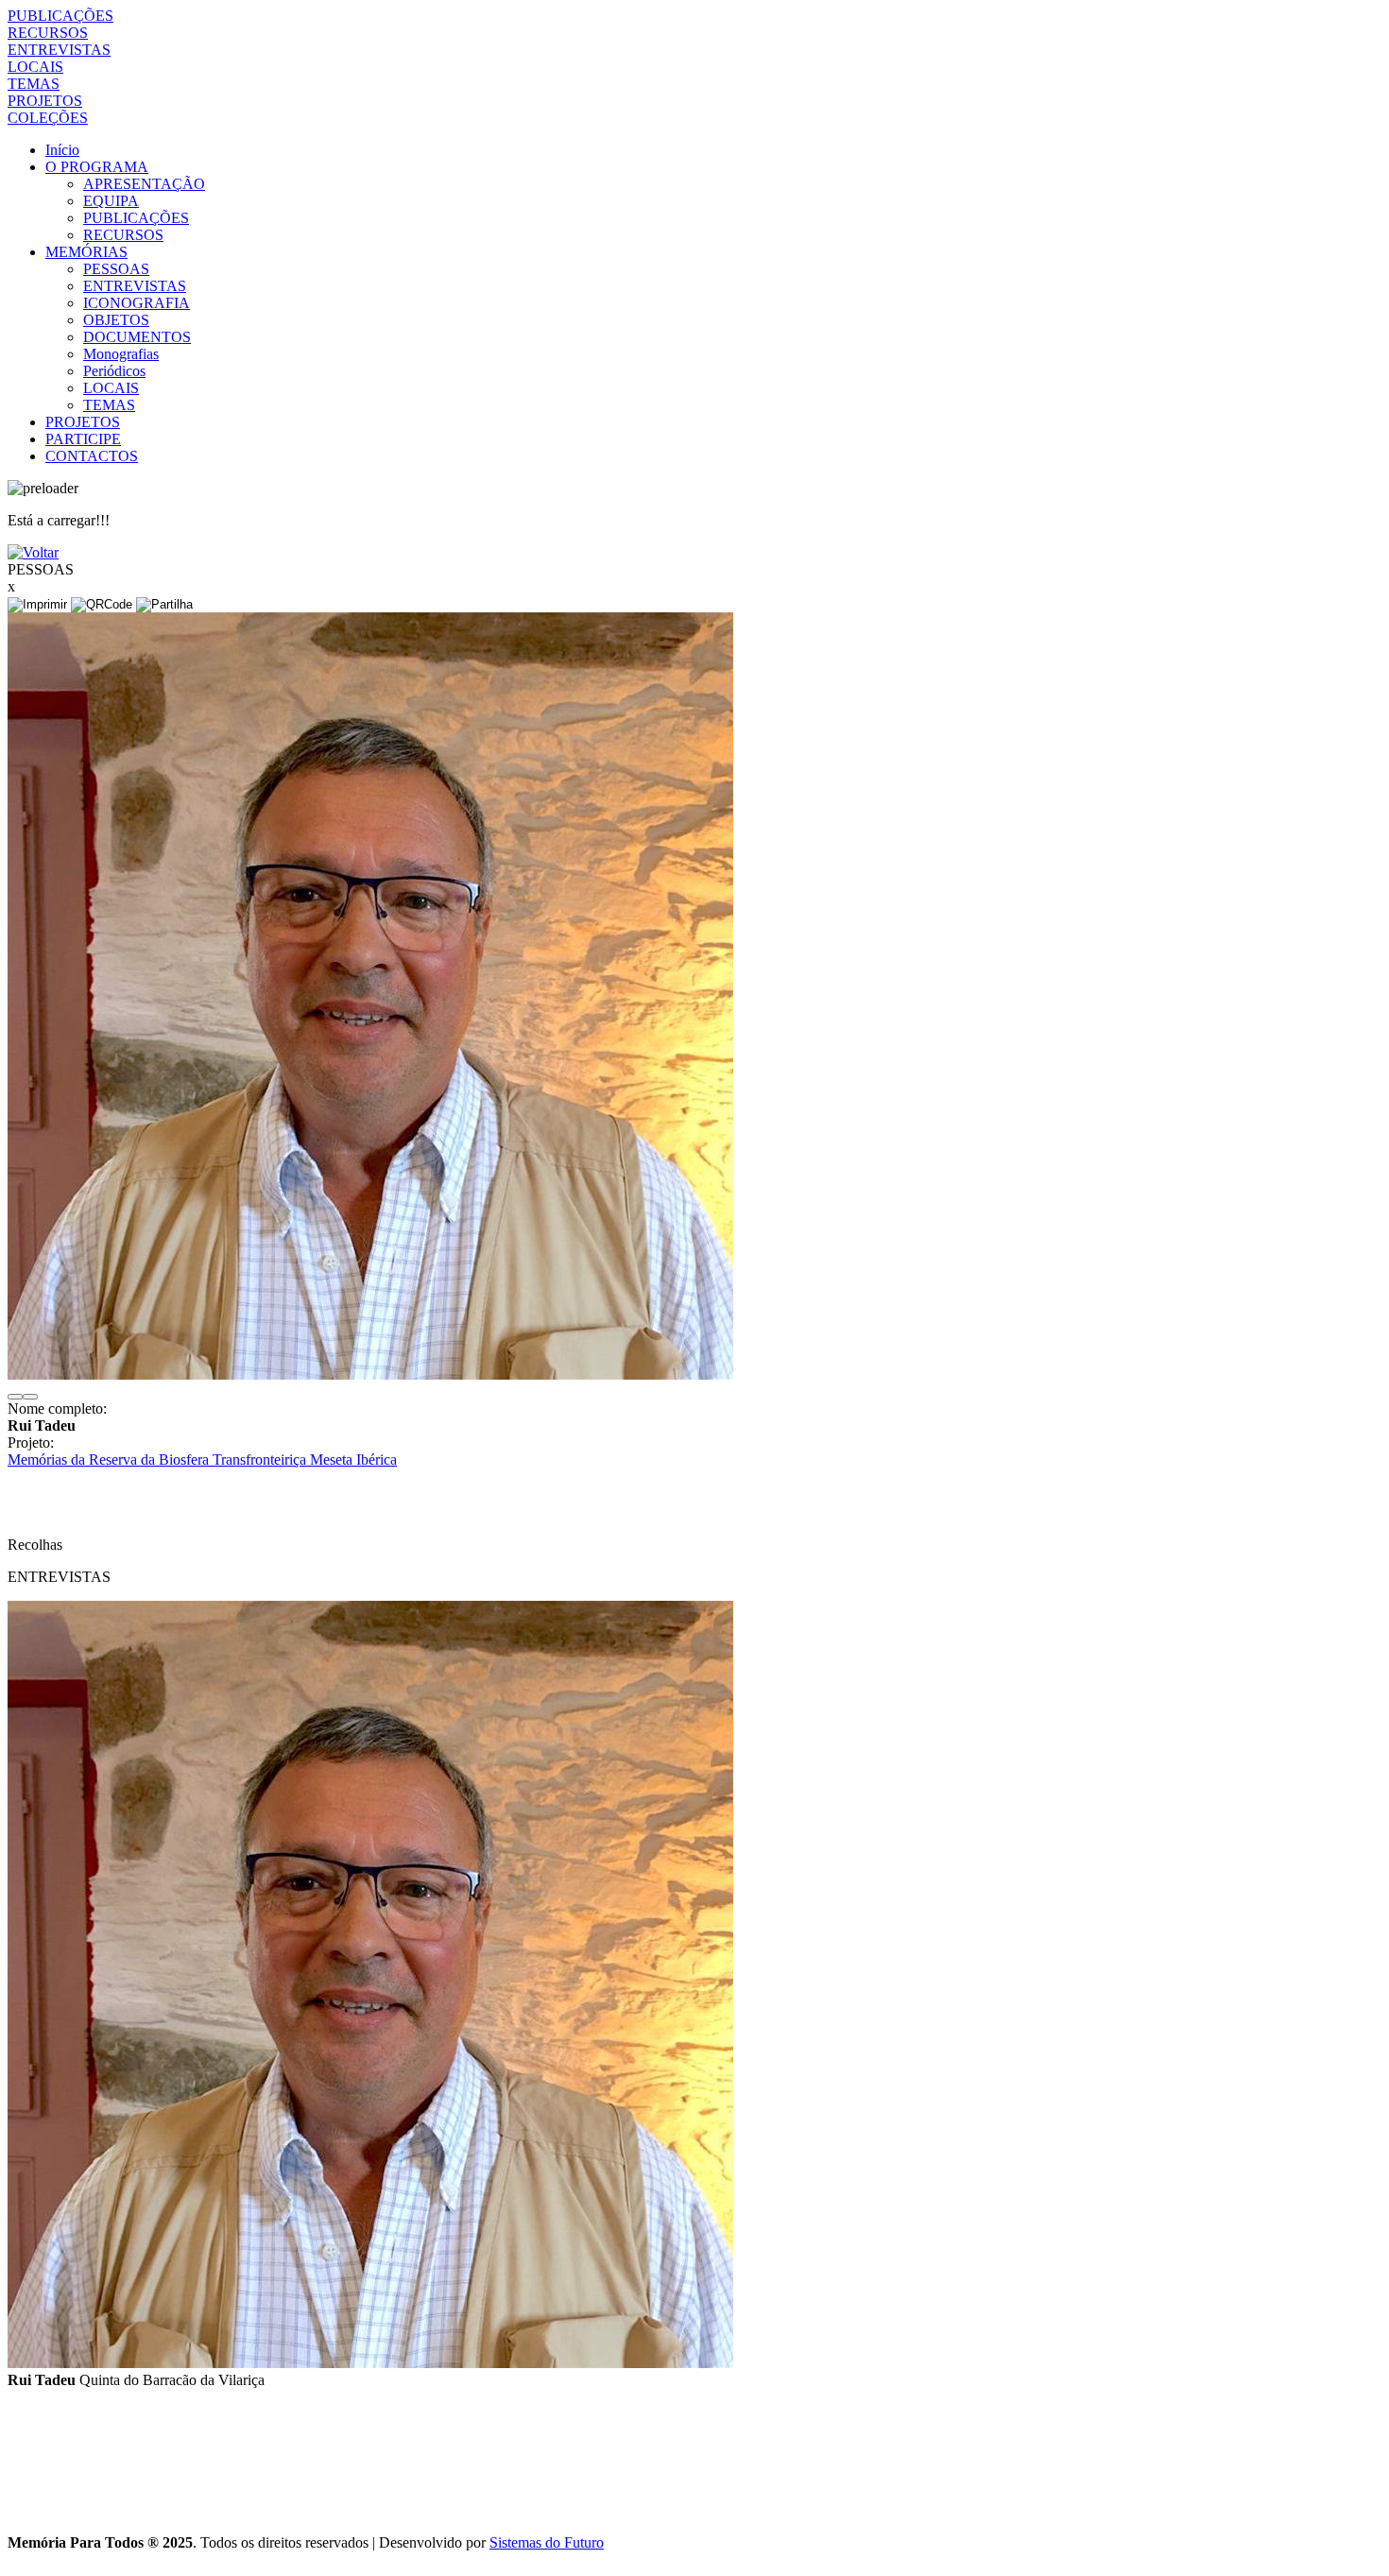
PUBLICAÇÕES (60, 16)
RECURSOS (48, 33)
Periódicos (114, 371)
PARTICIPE (83, 439)
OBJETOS (116, 320)
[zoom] (370, 1374)
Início (62, 150)
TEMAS (34, 84)
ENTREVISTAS (59, 50)
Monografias (121, 354)
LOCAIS (35, 67)
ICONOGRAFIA (137, 303)
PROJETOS (45, 101)
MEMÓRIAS (86, 252)
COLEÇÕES (48, 118)
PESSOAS (116, 269)
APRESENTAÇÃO (144, 184)
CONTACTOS (92, 456)
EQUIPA (111, 201)
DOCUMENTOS (137, 337)
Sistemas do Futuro (547, 2542)
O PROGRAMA (97, 167)
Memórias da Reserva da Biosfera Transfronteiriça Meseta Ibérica (202, 1460)
